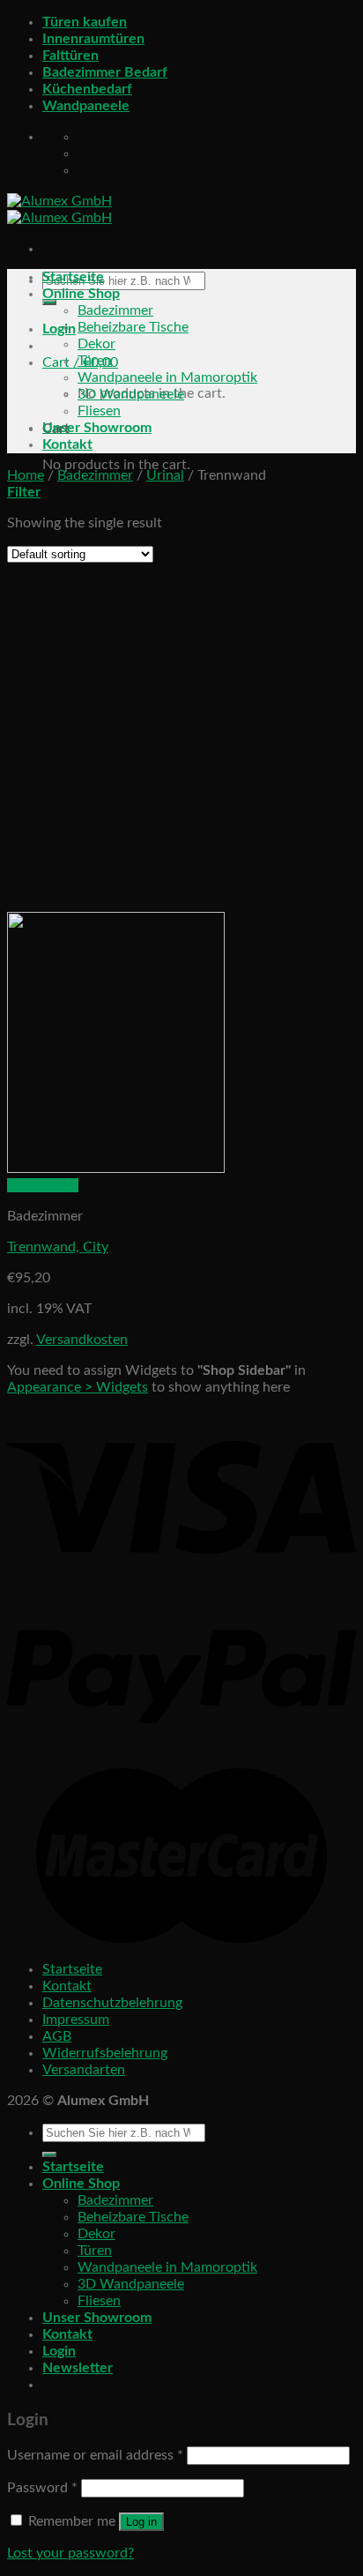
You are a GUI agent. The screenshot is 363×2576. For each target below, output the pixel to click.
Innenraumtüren (93, 39)
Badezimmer (115, 310)
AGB (57, 2036)
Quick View (43, 1185)
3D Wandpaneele (131, 394)
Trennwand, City (58, 1247)
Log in (141, 2522)
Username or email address (95, 2455)
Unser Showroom (97, 428)
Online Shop (81, 294)
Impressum (76, 2020)
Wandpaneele (86, 106)
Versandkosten (82, 1340)
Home (26, 475)
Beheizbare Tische (133, 327)
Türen (95, 361)
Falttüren (70, 56)
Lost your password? (70, 2553)
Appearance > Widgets (78, 1387)
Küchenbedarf (87, 89)
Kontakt (67, 444)
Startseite (73, 277)
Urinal (165, 475)
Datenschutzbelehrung (112, 2003)
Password (42, 2488)
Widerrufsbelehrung (105, 2053)
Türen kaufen (85, 22)
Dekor (96, 344)
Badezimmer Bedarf (105, 72)
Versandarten (84, 2070)
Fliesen (99, 411)
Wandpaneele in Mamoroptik (167, 377)
